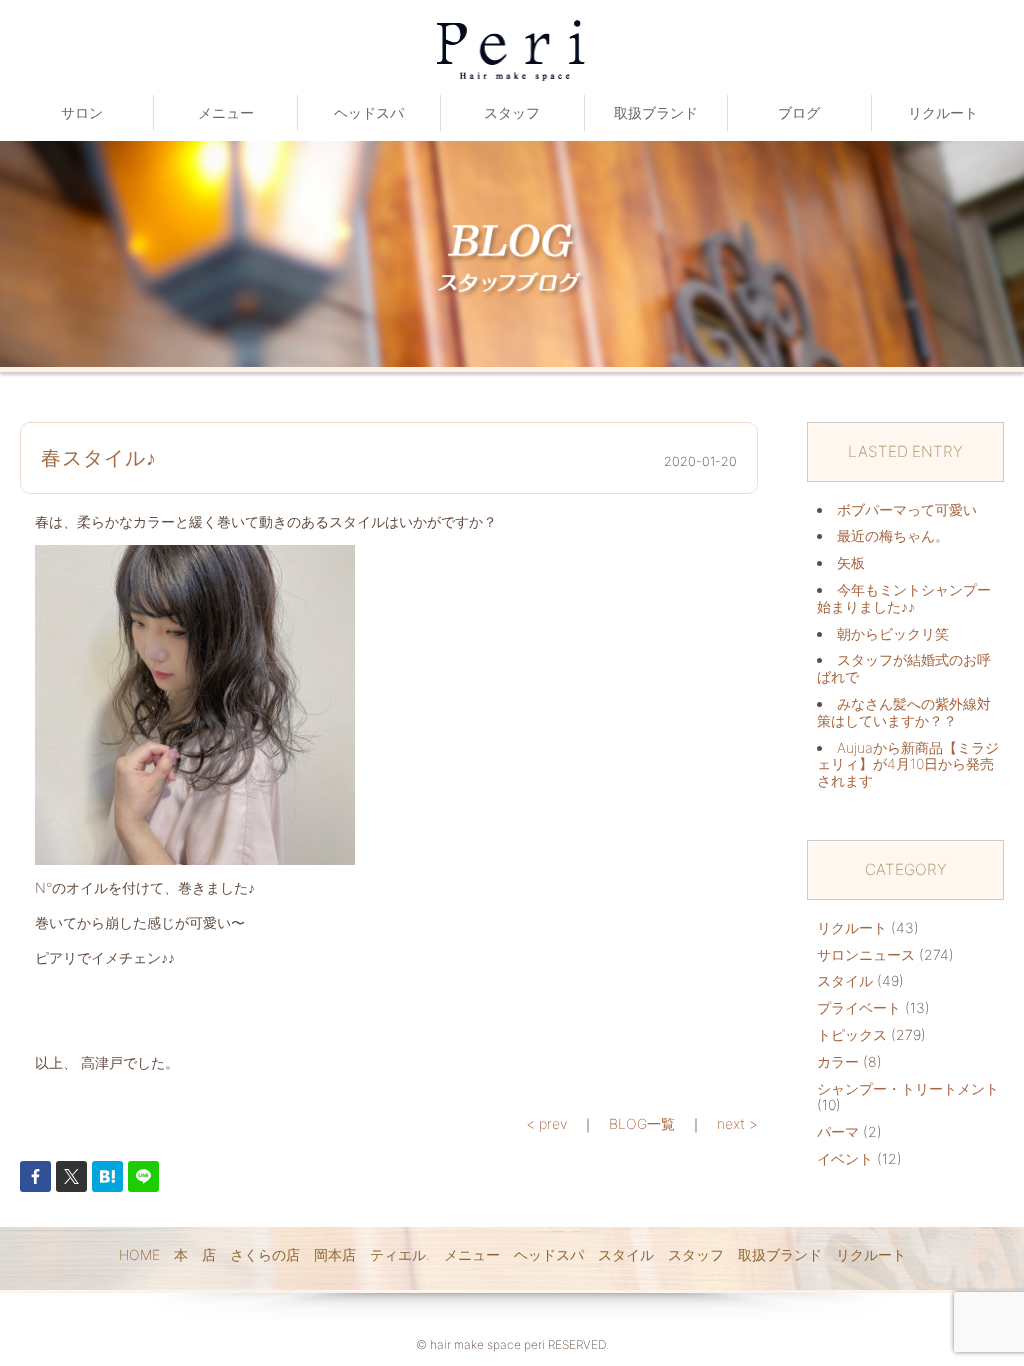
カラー (838, 1061)
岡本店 (335, 1254)
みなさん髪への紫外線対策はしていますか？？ (904, 712)
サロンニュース (866, 954)
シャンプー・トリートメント (908, 1088)
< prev (546, 1123)
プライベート (859, 1007)
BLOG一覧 (642, 1123)
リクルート (943, 112)
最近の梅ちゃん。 (893, 535)
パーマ (838, 1131)
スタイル (845, 980)
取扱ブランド (656, 112)
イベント (845, 1158)
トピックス (852, 1034)
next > (737, 1123)
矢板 (851, 562)
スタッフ (512, 112)
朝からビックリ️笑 (893, 633)
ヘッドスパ (369, 112)
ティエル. (400, 1254)
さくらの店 (265, 1254)
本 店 (195, 1254)
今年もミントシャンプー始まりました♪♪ (904, 598)
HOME (139, 1254)
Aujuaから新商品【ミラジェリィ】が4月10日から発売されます (908, 764)
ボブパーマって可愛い (907, 509)
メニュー (226, 112)
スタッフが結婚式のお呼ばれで (904, 668)
